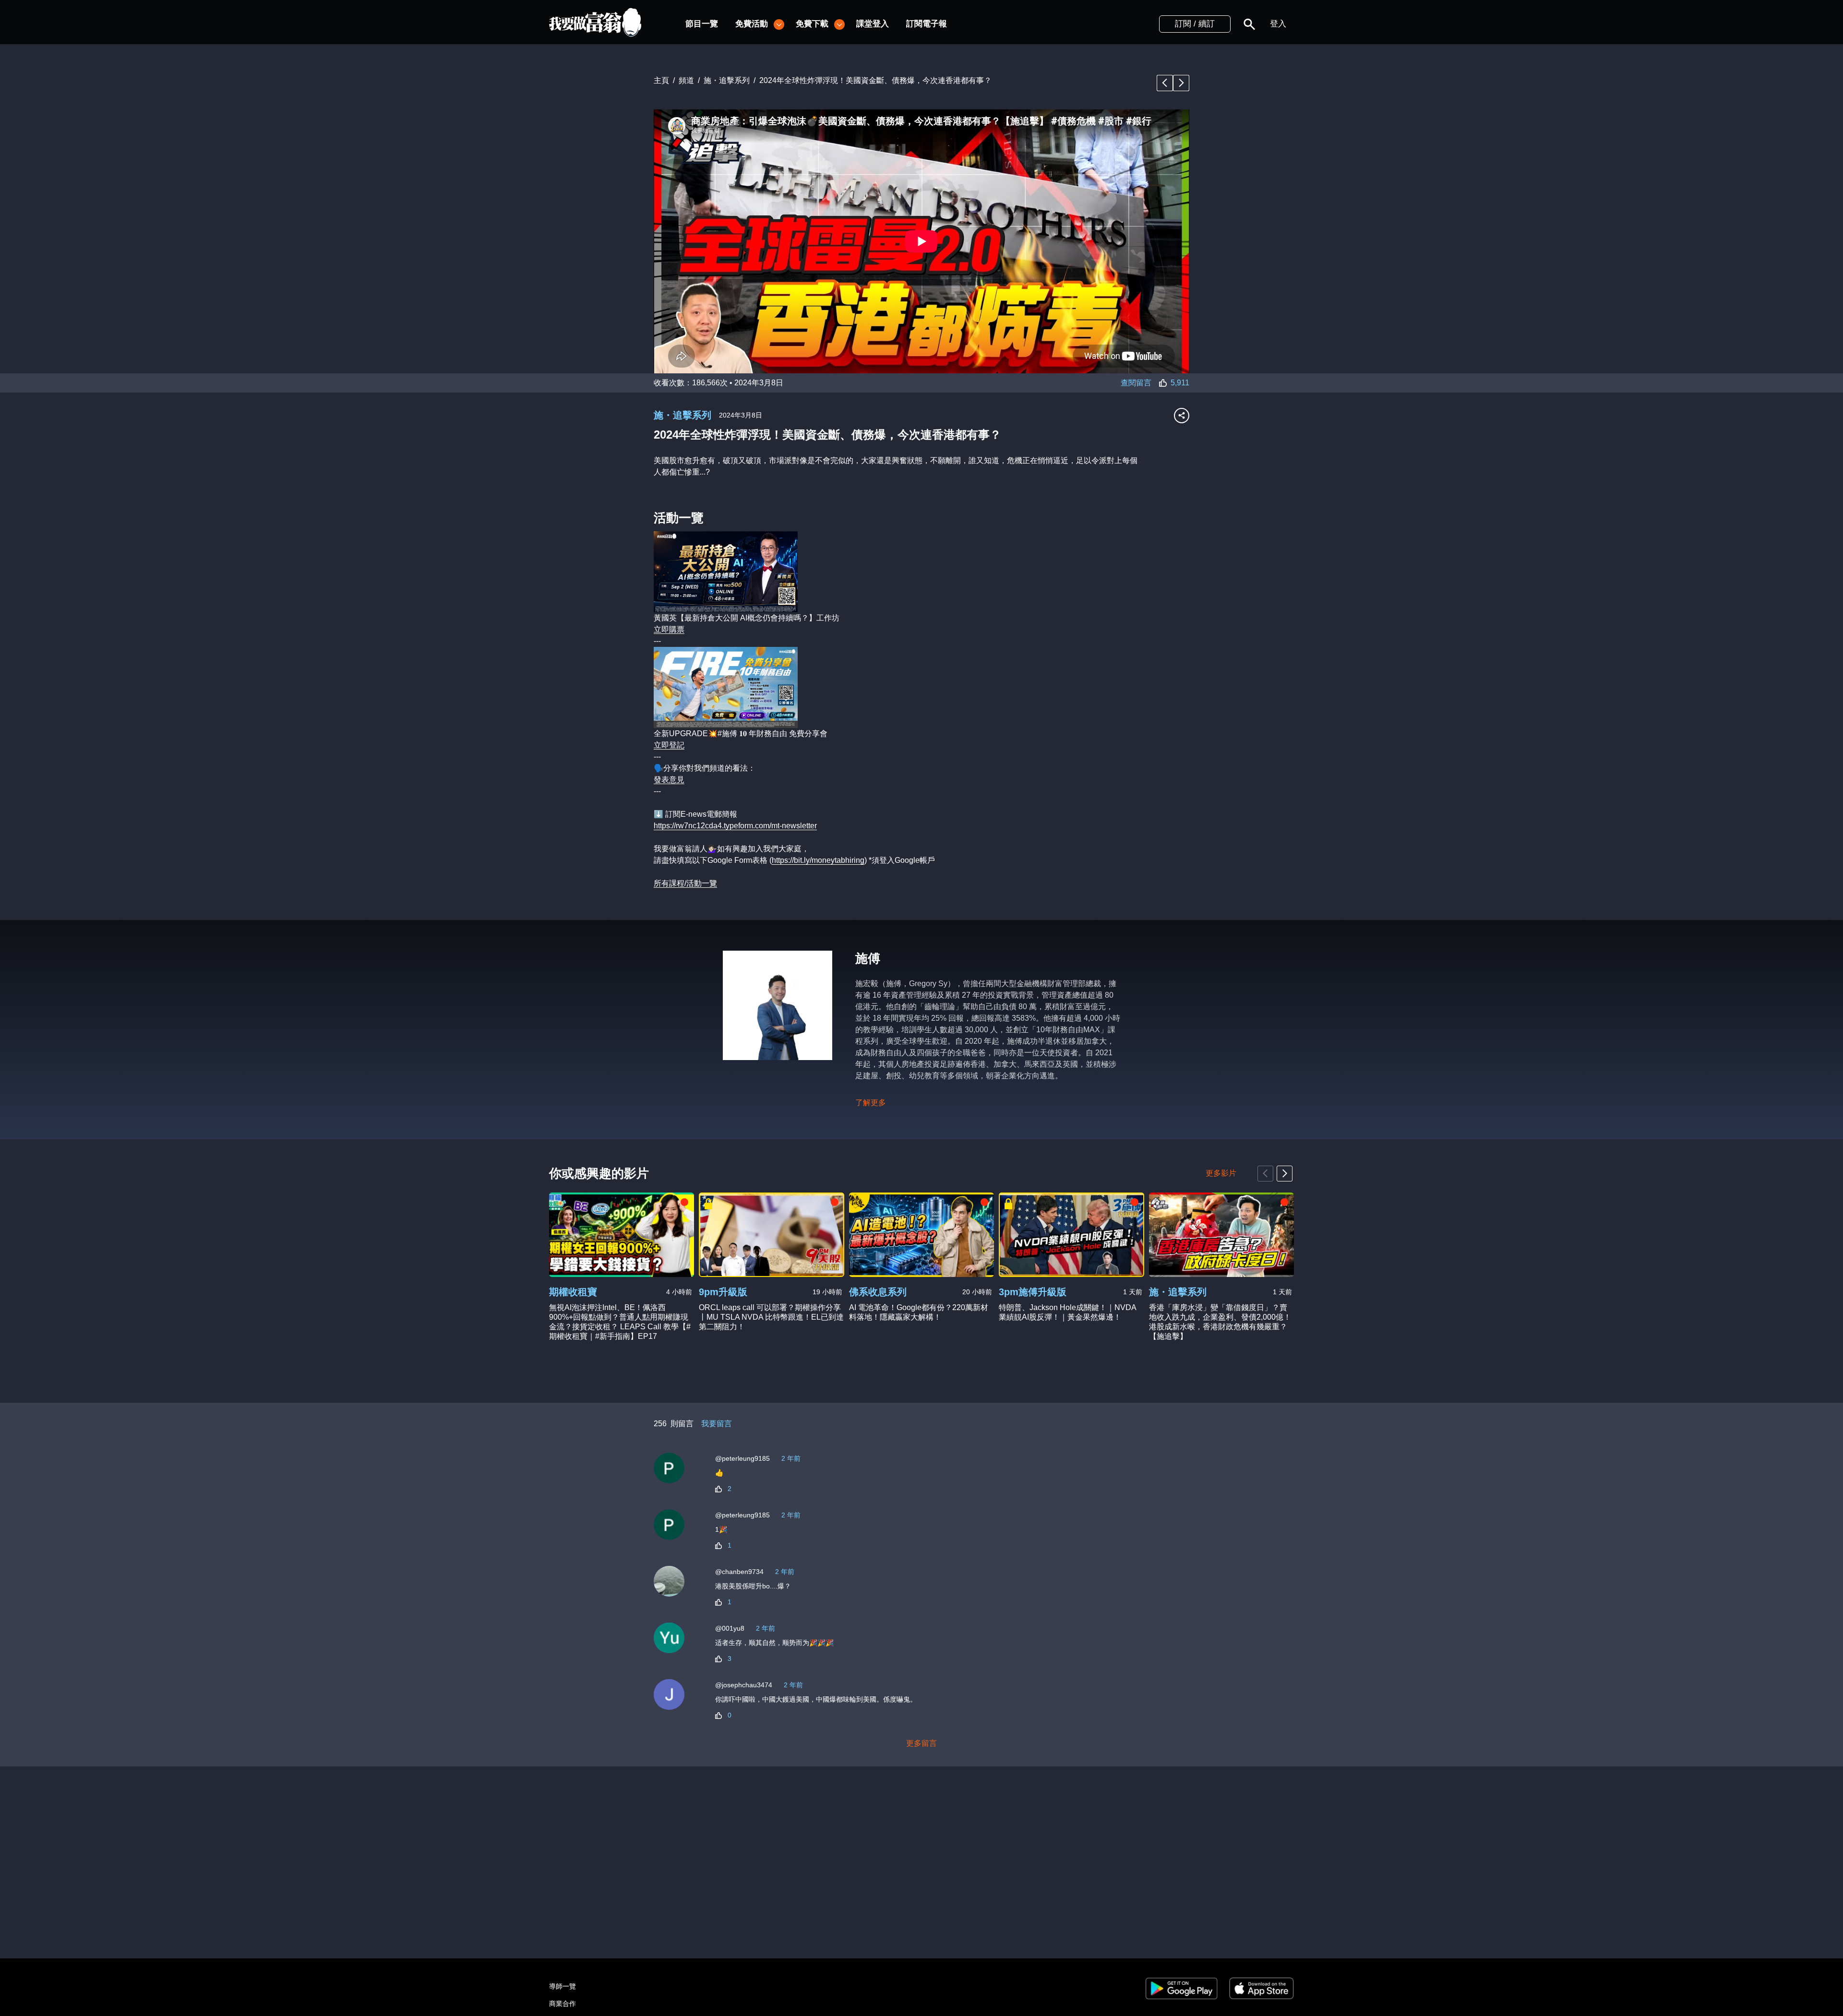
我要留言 (717, 1424)
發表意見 (669, 780)
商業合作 (562, 2004)
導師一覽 (562, 1986)
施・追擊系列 (682, 415)
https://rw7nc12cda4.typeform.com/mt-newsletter (735, 826)
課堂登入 (873, 24)
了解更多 (871, 1103)
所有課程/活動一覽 (685, 883)
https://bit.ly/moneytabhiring (818, 860)
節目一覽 (702, 24)
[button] (1249, 24)
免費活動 (752, 24)
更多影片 (1221, 1173)
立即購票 (669, 629)
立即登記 (669, 745)
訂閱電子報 (927, 24)
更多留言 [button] (921, 1743)
